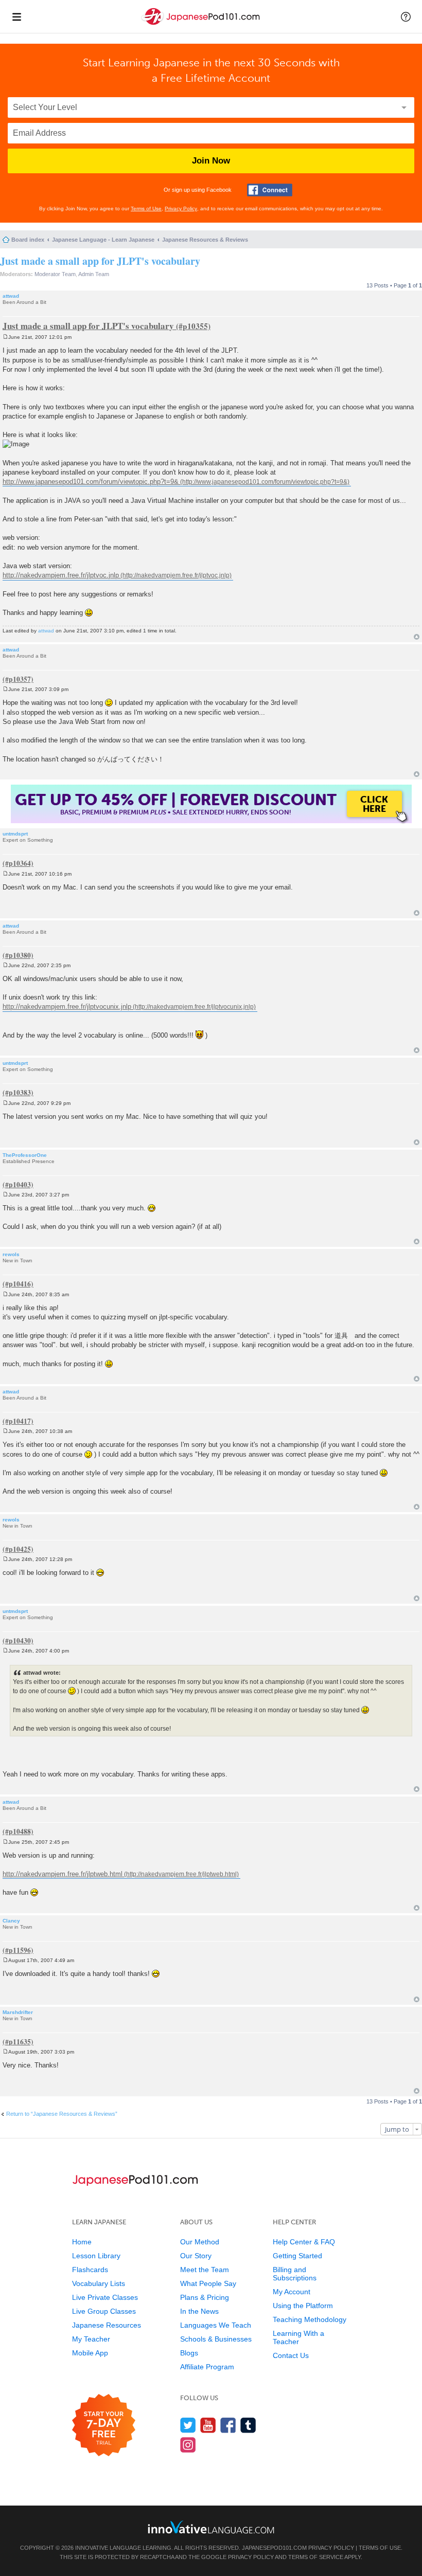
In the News (199, 2311)
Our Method (200, 2242)
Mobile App (90, 2353)
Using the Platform (303, 2306)
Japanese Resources (107, 2325)
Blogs (189, 2353)
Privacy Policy (181, 208)
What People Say (208, 2283)
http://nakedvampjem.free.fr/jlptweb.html (63, 1874)
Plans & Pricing (205, 2297)
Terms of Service (316, 2557)
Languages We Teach (216, 2325)
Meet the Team (205, 2270)
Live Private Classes (105, 2297)
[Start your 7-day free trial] (104, 2426)
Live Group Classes (104, 2311)
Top (417, 637)
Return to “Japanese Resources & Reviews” (62, 2114)
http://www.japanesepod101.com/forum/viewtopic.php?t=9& (91, 482)
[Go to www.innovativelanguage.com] (211, 2527)
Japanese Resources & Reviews (205, 240)
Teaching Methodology (310, 2319)
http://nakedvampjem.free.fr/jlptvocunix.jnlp (67, 1006)
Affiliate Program (207, 2367)
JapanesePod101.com (274, 2548)
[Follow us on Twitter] (188, 2425)
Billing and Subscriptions (295, 2274)
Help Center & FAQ (304, 2242)
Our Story (196, 2256)
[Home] (202, 25)
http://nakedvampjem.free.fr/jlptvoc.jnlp (61, 575)
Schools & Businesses (216, 2339)
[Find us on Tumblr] (248, 2425)
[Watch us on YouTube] (208, 2425)
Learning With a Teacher (298, 2337)
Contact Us (291, 2355)
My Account (292, 2292)
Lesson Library (96, 2256)
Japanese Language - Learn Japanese (103, 240)
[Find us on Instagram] (188, 2445)
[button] (406, 16)
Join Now (211, 161)
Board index (28, 240)
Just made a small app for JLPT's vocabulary (100, 261)
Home (82, 2242)
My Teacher (91, 2339)
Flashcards (90, 2270)
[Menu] (16, 16)
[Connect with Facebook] (270, 190)
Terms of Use (146, 208)
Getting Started (297, 2256)
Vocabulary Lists (99, 2283)
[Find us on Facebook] (228, 2425)
